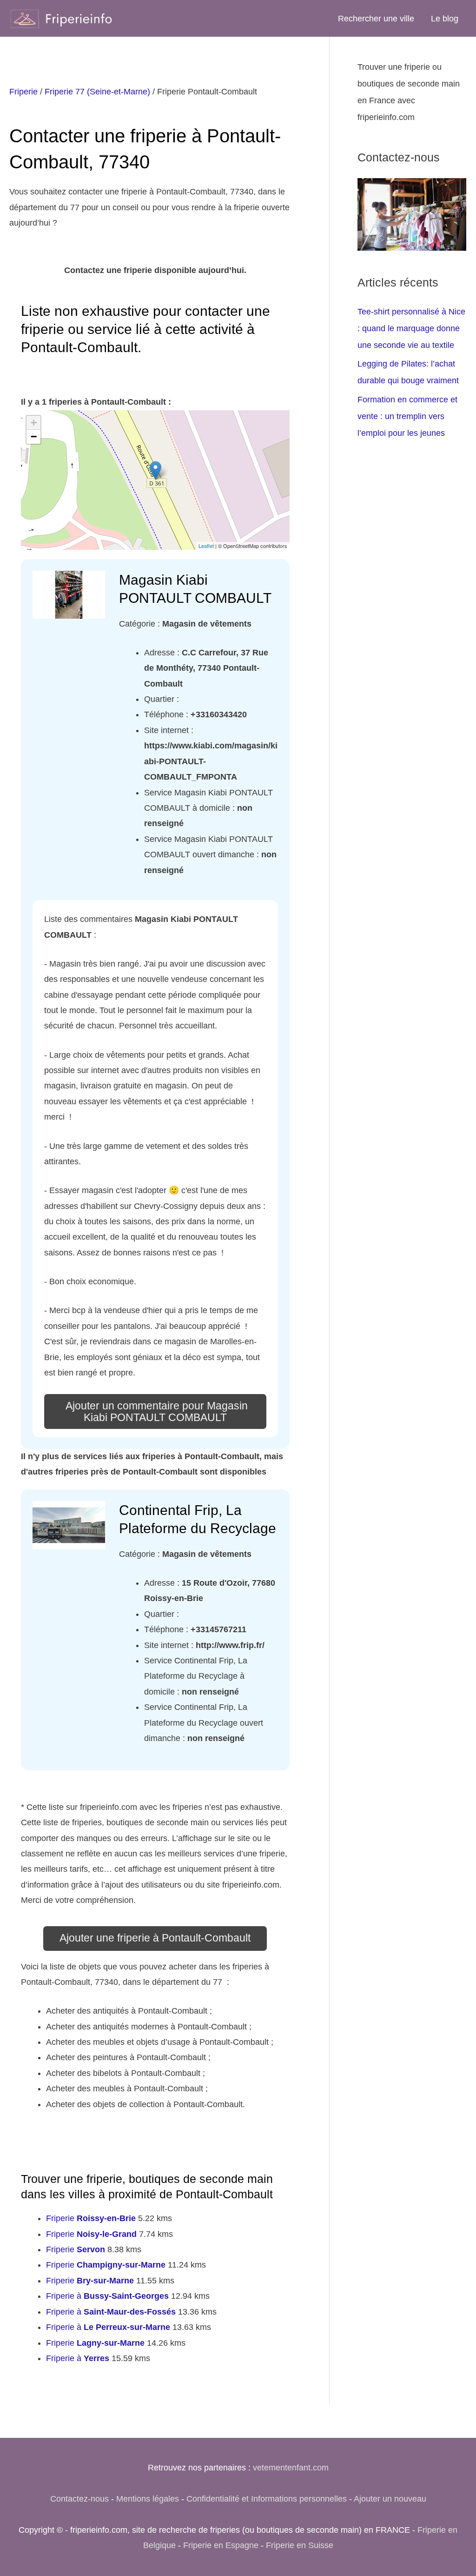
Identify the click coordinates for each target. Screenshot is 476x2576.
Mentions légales (148, 2499)
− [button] (34, 437)
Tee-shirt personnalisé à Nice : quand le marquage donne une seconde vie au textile (411, 328)
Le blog (445, 19)
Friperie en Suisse (300, 2545)
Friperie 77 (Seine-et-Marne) (97, 92)
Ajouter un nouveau (390, 2499)
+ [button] (34, 423)
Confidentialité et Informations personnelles (267, 2499)
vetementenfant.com (291, 2468)
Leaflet (206, 546)
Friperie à (107, 2296)
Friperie (23, 92)
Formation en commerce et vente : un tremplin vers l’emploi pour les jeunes (407, 416)
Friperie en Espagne (221, 2545)
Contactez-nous (79, 2499)
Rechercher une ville (376, 19)
